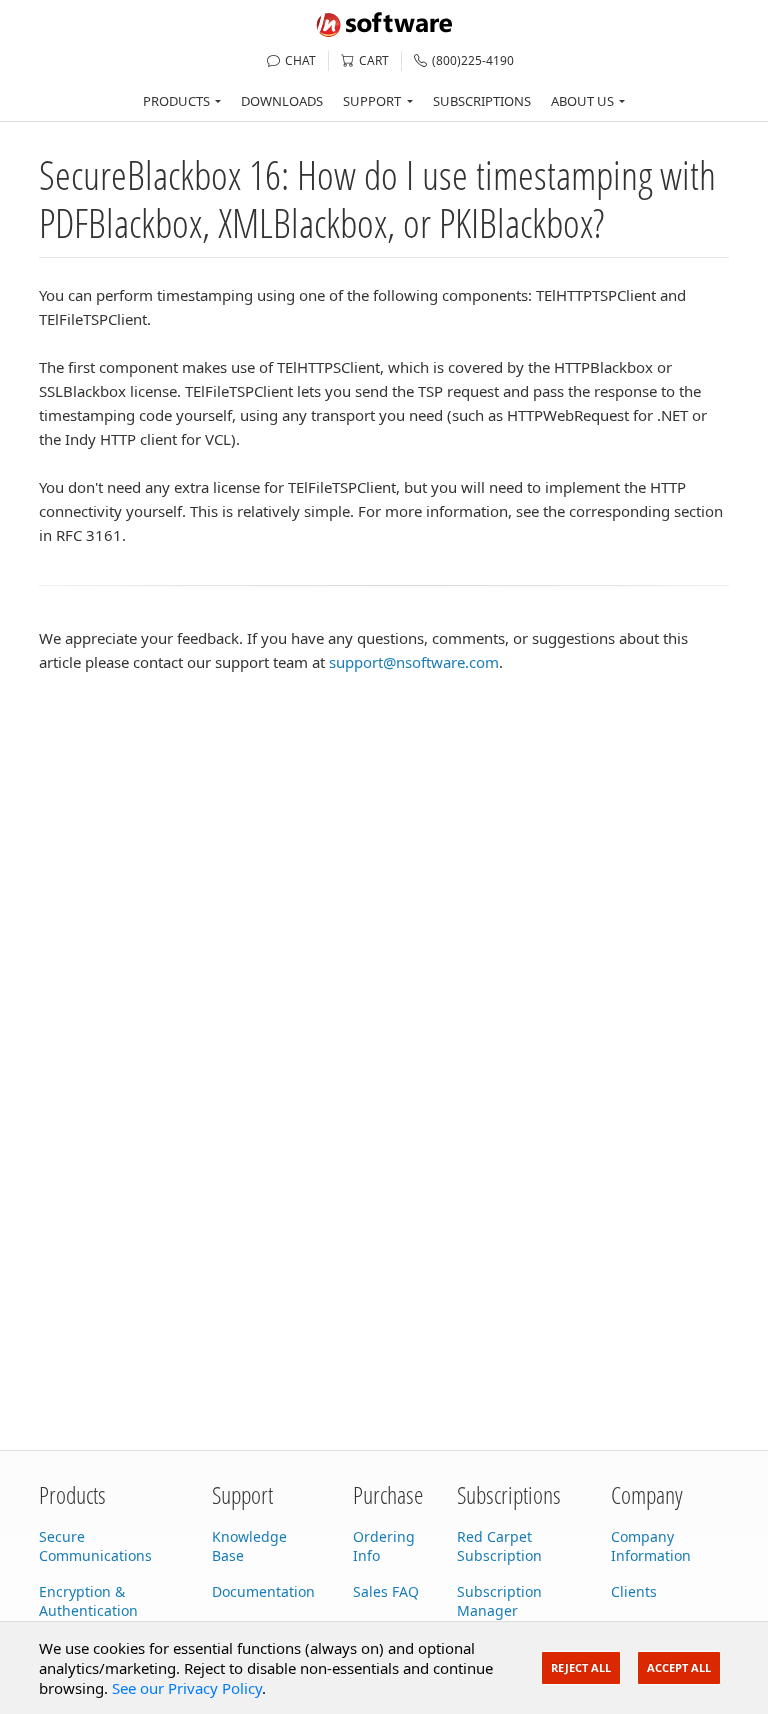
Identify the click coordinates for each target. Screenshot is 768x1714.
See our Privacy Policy (187, 1688)
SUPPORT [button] (372, 101)
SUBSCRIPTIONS (482, 101)
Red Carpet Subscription (499, 1546)
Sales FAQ (386, 1591)
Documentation (263, 1591)
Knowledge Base (249, 1546)
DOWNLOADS (282, 101)
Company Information (651, 1546)
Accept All (679, 1667)
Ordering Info (384, 1546)
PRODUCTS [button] (176, 101)
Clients (634, 1591)
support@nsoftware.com (414, 662)
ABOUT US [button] (582, 101)
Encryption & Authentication (88, 1601)
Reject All (581, 1667)
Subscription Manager (499, 1601)
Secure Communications (95, 1546)
